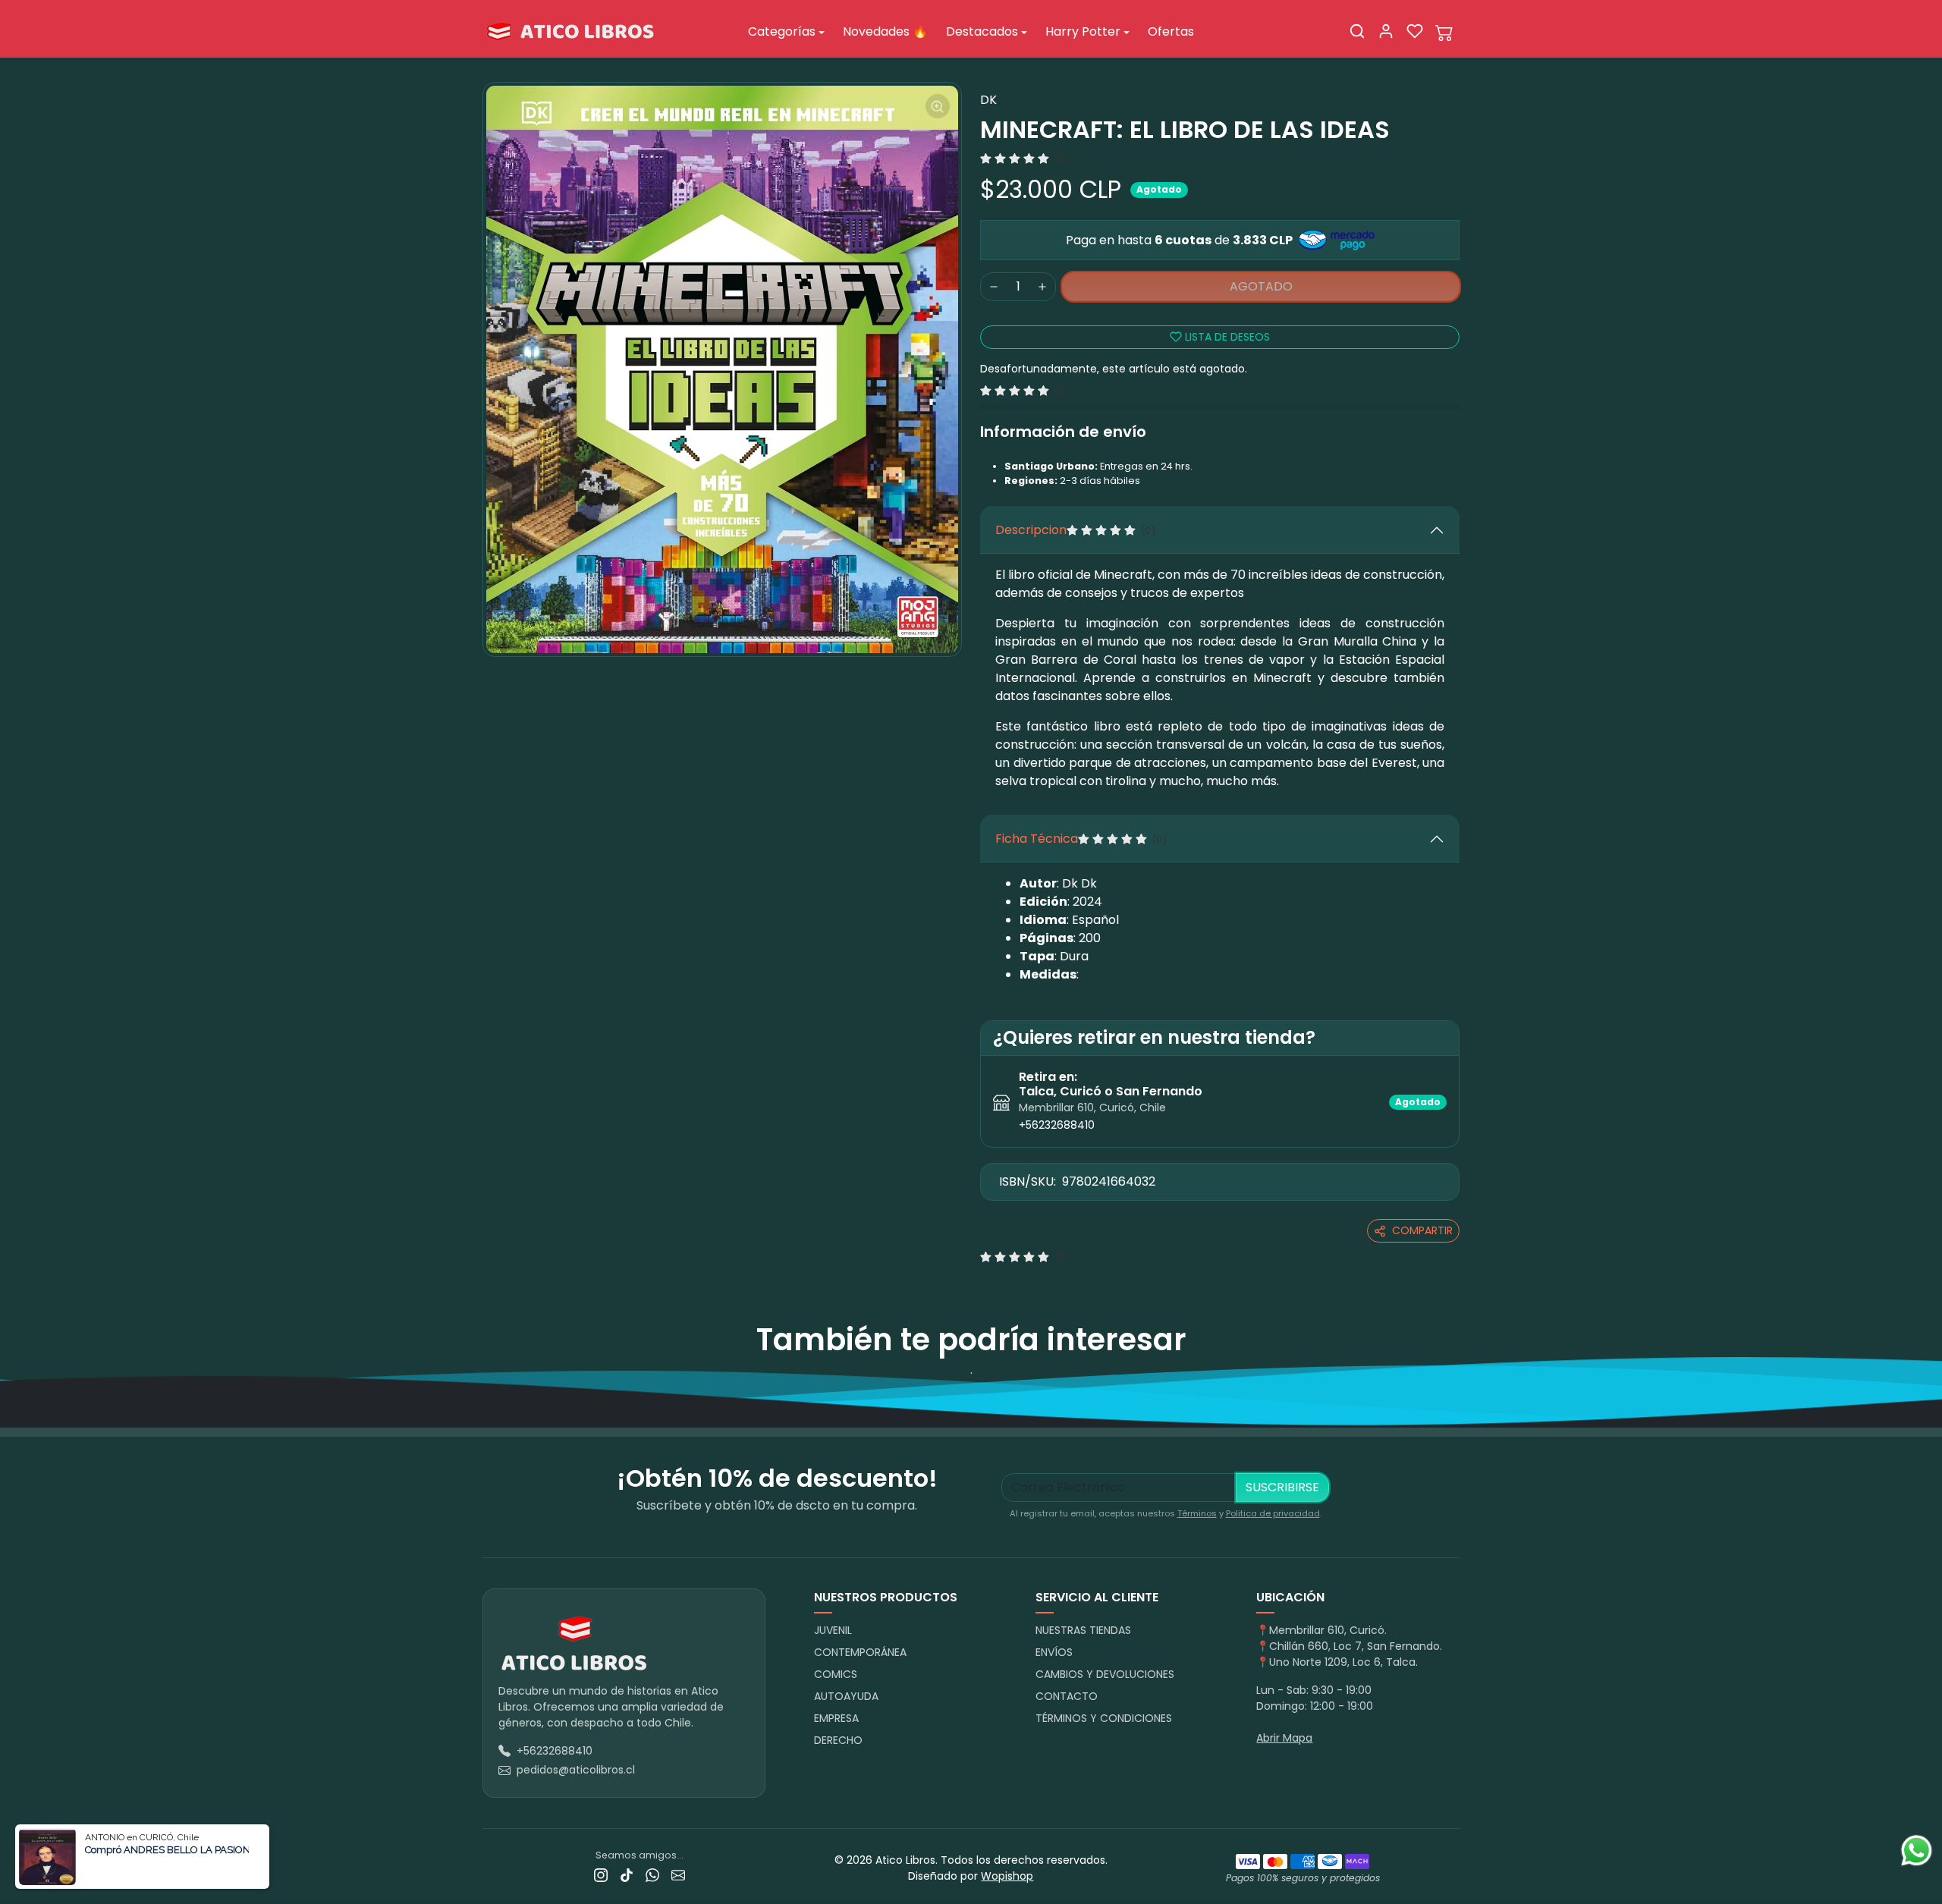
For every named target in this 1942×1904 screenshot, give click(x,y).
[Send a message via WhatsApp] (1917, 1851)
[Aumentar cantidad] (1042, 287)
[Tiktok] (627, 1875)
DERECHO (838, 1740)
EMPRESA (836, 1718)
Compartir (1422, 1230)
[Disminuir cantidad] (994, 287)
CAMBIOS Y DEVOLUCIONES (1105, 1674)
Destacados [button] (982, 31)
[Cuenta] (1386, 31)
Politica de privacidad (1273, 1513)
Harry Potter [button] (1083, 31)
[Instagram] (601, 1875)
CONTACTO (1067, 1696)
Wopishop (1007, 1876)
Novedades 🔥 (885, 31)
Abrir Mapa (1284, 1738)
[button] (1357, 31)
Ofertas (1171, 31)
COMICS (836, 1674)
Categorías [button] (782, 31)
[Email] (678, 1875)
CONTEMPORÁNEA (860, 1652)
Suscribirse (1282, 1487)
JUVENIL (833, 1630)
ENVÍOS (1054, 1652)
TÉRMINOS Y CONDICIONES (1104, 1718)
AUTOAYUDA (846, 1696)
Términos (1197, 1513)
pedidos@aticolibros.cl (576, 1770)
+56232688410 (1057, 1125)
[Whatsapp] (652, 1875)
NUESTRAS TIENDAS (1083, 1630)
